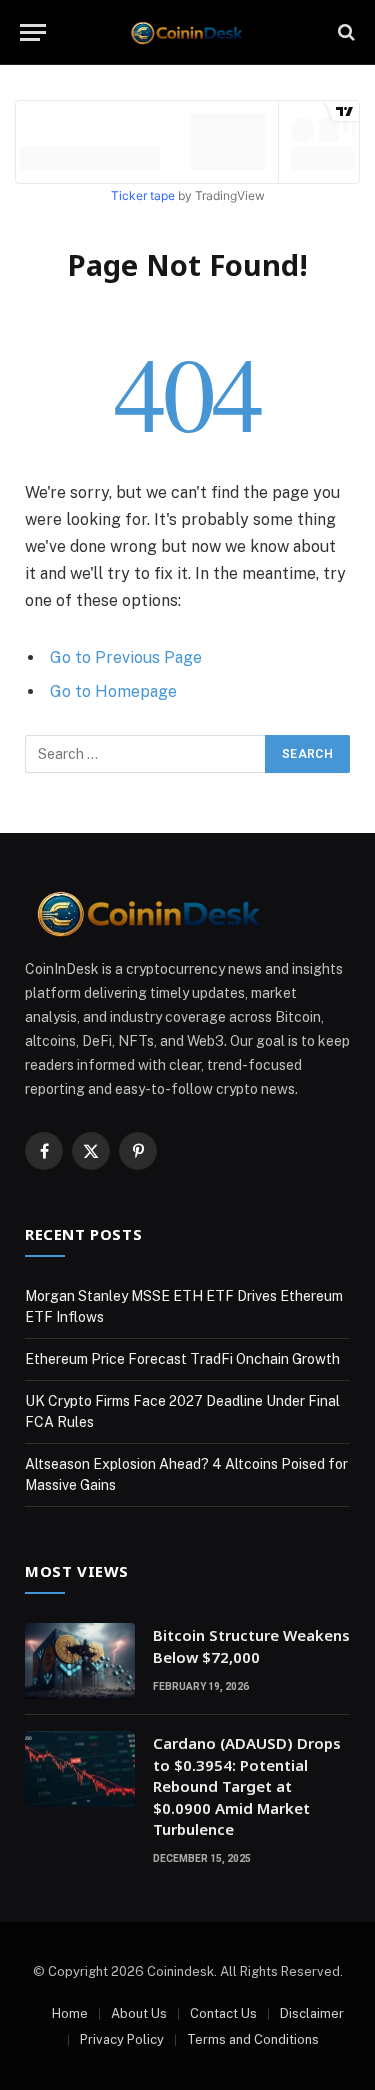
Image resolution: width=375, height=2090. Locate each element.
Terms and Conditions (253, 2039)
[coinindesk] (187, 32)
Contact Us (223, 2013)
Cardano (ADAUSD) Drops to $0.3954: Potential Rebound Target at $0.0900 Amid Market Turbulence (247, 1786)
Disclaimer (312, 2013)
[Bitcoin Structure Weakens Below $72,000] (80, 1661)
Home (70, 2013)
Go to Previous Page (126, 657)
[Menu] (33, 32)
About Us (139, 2013)
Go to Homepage (113, 691)
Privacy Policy (122, 2039)
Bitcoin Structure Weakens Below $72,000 (251, 1645)
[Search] (344, 32)
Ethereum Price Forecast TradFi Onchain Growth (182, 1359)
